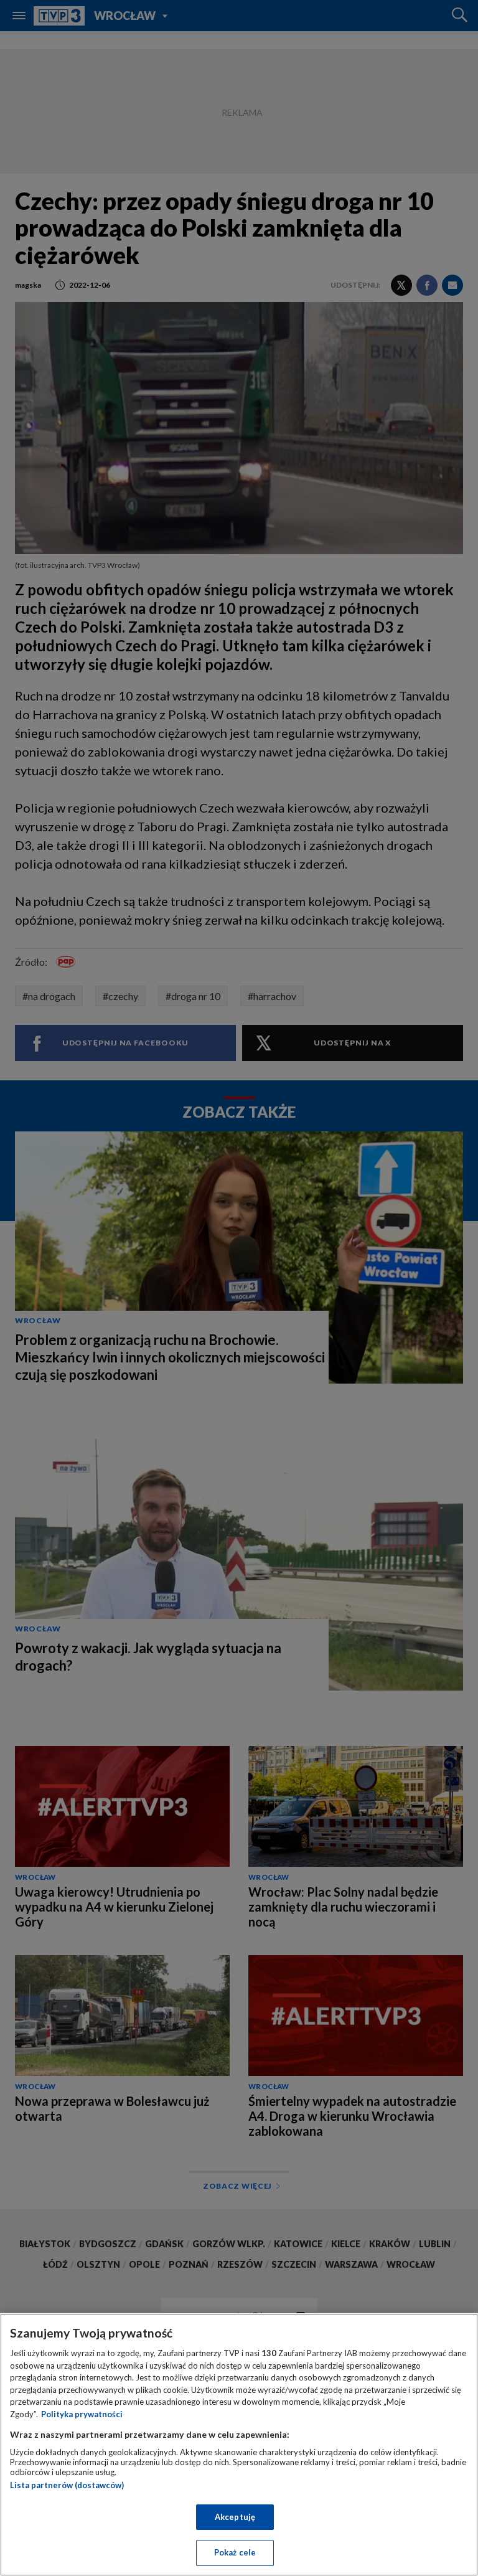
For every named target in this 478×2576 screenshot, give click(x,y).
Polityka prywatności (82, 2414)
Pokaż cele (235, 2552)
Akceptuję (235, 2517)
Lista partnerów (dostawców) (67, 2485)
